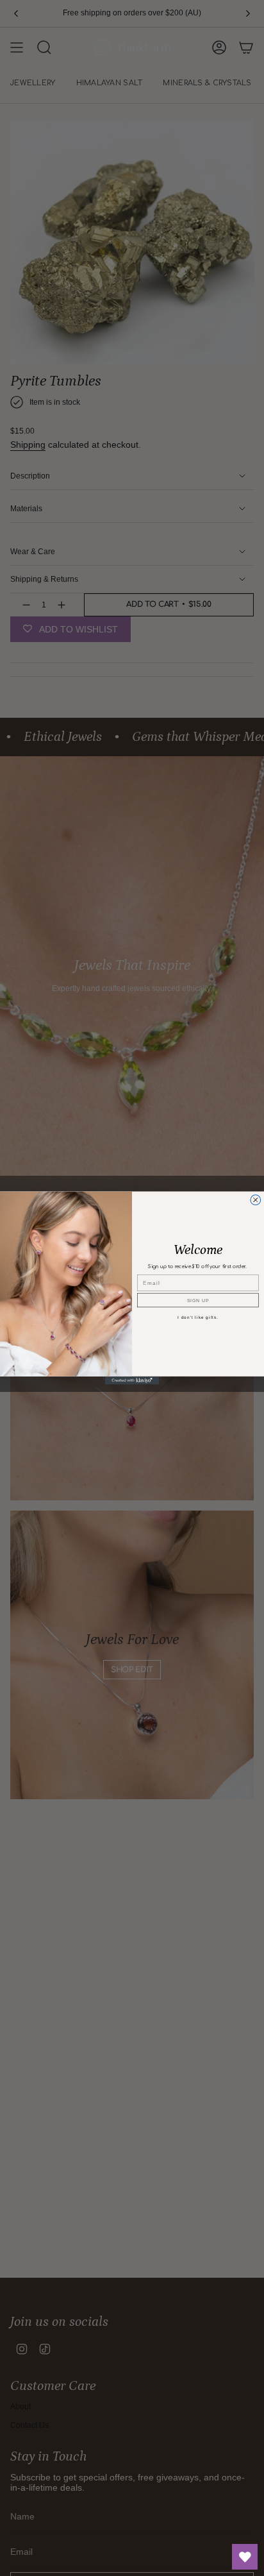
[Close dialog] (256, 1200)
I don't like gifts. (198, 1317)
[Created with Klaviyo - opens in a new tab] (132, 1381)
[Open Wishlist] (245, 2557)
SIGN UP (198, 1300)
